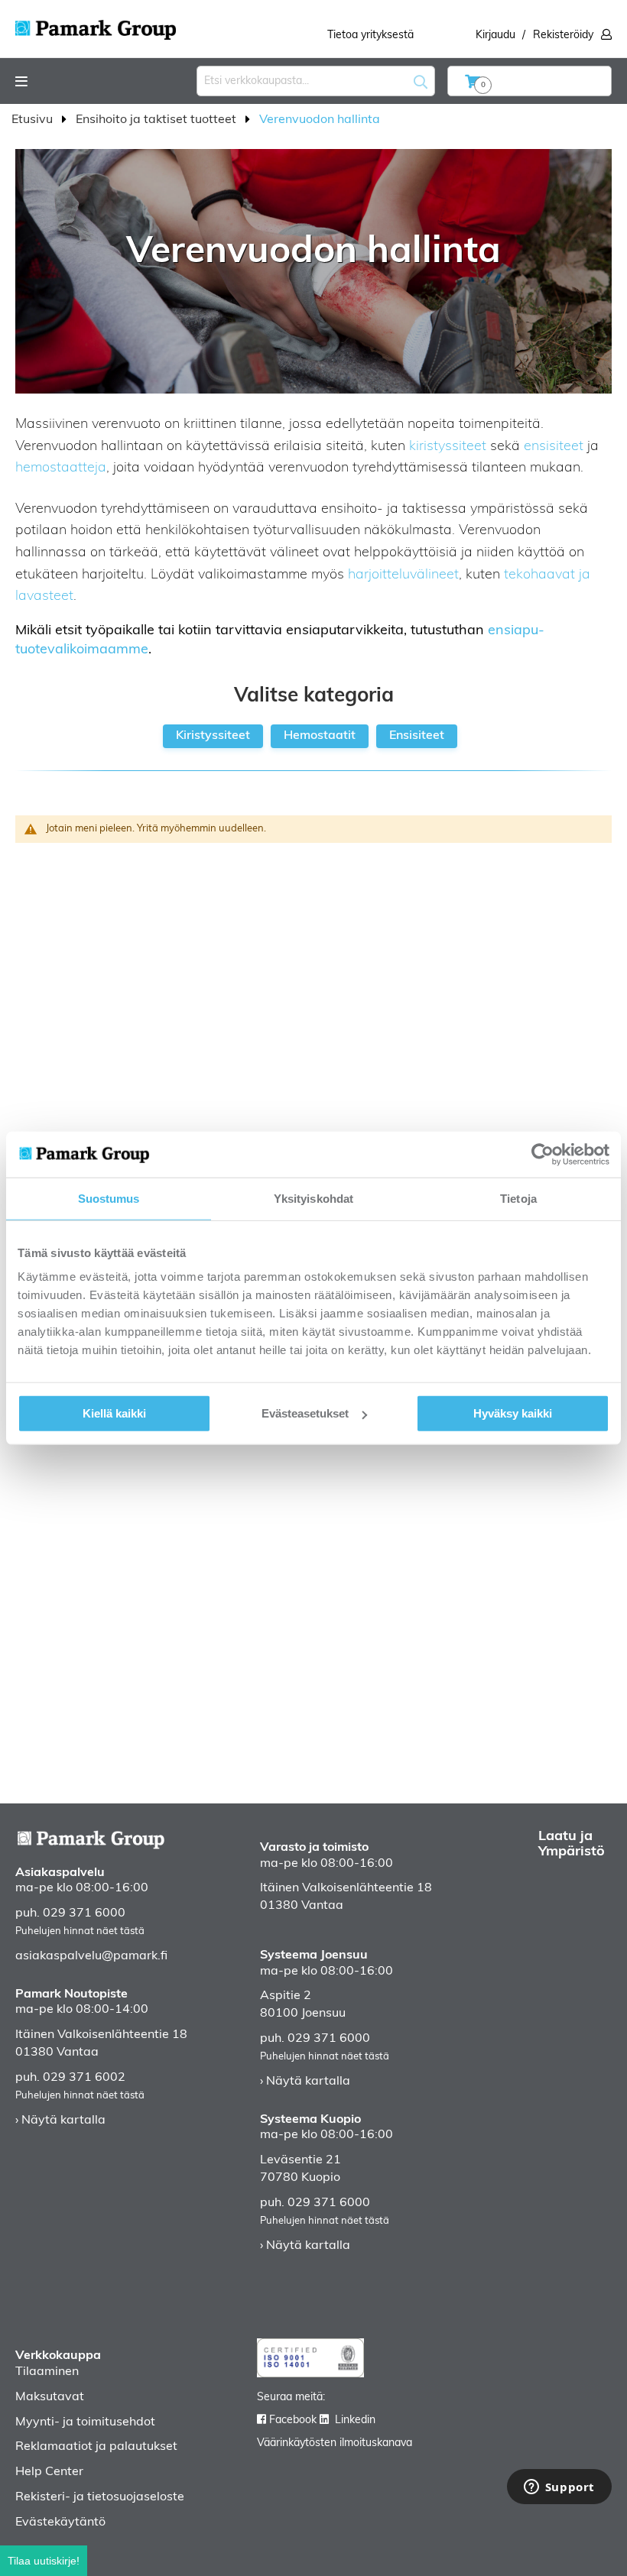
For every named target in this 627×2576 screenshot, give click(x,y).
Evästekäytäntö (60, 2523)
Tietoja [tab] (518, 1198)
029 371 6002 (84, 2078)
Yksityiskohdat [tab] (313, 1198)
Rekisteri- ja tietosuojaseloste (100, 2497)
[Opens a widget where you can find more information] (559, 2488)
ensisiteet (554, 447)
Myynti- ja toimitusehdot (85, 2422)
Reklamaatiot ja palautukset (96, 2447)
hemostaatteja (61, 468)
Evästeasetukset (305, 1413)
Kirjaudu (495, 36)
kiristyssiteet (448, 447)
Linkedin (355, 2420)
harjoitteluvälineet (403, 575)
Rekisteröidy (563, 36)
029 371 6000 (84, 1913)
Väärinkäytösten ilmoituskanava (335, 2443)
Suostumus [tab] (109, 1198)
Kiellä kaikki (114, 1413)
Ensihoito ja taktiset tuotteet (158, 120)
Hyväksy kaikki (513, 1413)
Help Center (49, 2472)
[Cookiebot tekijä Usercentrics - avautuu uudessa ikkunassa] (543, 1154)
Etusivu (34, 120)
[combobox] (316, 81)
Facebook (293, 2420)
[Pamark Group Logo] (96, 25)
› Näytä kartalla (60, 2121)
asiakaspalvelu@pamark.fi (91, 1956)
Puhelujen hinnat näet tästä (80, 1931)
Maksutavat (50, 2397)
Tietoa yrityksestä (370, 36)
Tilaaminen (47, 2372)
